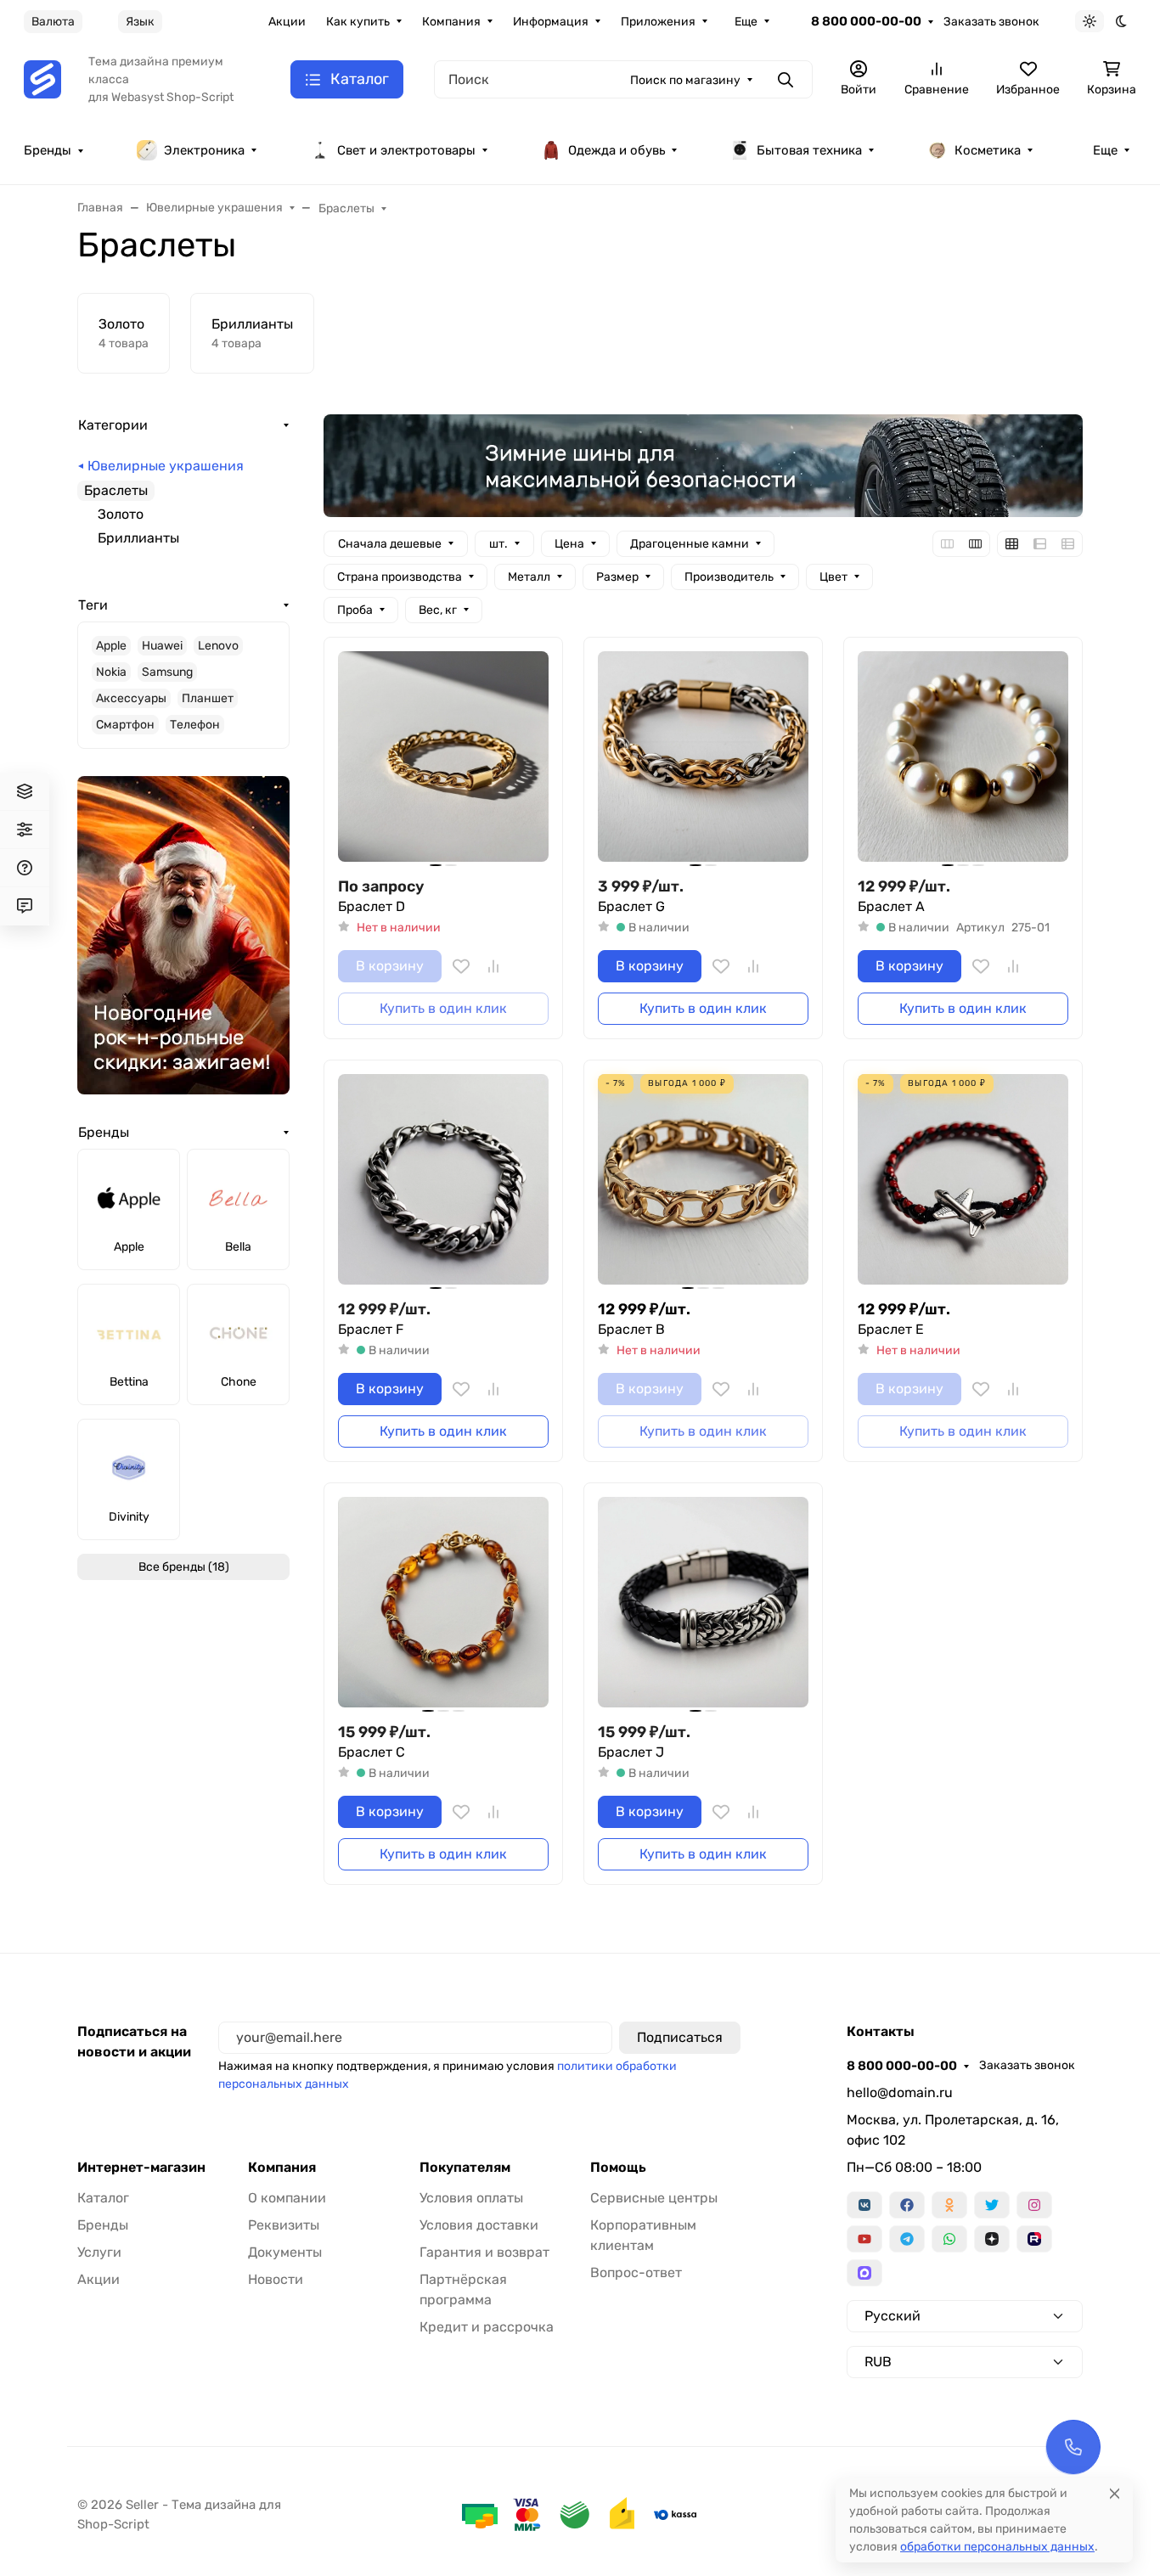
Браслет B (631, 1329)
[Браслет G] (703, 756)
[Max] (864, 2273)
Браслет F (371, 1329)
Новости (276, 2279)
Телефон (195, 725)
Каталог (103, 2198)
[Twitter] (992, 2205)
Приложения (658, 22)
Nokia (111, 672)
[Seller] (42, 79)
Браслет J (631, 1752)
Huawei (162, 646)
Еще (746, 22)
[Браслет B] (703, 1179)
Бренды (48, 150)
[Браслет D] (443, 756)
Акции (287, 22)
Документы (285, 2252)
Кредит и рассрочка (487, 2327)
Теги (93, 605)
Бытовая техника (809, 150)
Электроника (204, 150)
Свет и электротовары (406, 150)
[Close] (1115, 2493)
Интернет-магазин (141, 2168)
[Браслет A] (963, 756)
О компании (287, 2198)
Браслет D (372, 906)
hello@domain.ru (900, 2092)
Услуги (99, 2252)
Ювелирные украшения (166, 466)
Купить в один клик (703, 1008)
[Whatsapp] (949, 2239)
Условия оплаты (471, 2198)
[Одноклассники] (949, 2205)
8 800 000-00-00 (866, 21)
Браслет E (891, 1329)
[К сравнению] (493, 966)
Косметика (988, 150)
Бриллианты (138, 538)
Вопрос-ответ (636, 2272)
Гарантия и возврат (484, 2252)
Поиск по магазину (685, 80)
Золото (121, 514)
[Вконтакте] (864, 2205)
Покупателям (465, 2168)
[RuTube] (1034, 2239)
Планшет (208, 698)
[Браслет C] (443, 1602)
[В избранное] (461, 966)
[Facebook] (907, 2205)
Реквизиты (284, 2225)
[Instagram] (1034, 2205)
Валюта (53, 22)
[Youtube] (864, 2239)
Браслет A (891, 906)
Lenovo (218, 646)
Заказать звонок (991, 22)
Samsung (167, 672)
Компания (451, 22)
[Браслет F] (443, 1179)
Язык (140, 22)
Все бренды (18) (184, 1567)
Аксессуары (131, 698)
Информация (551, 22)
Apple (111, 646)
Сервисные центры (654, 2198)
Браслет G (631, 906)
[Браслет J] (703, 1602)
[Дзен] (992, 2239)
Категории (113, 425)
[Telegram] (907, 2239)
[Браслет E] (963, 1179)
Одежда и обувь (617, 150)
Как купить (358, 22)
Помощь (618, 2168)
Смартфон (125, 725)
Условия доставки (479, 2225)
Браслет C (372, 1752)
